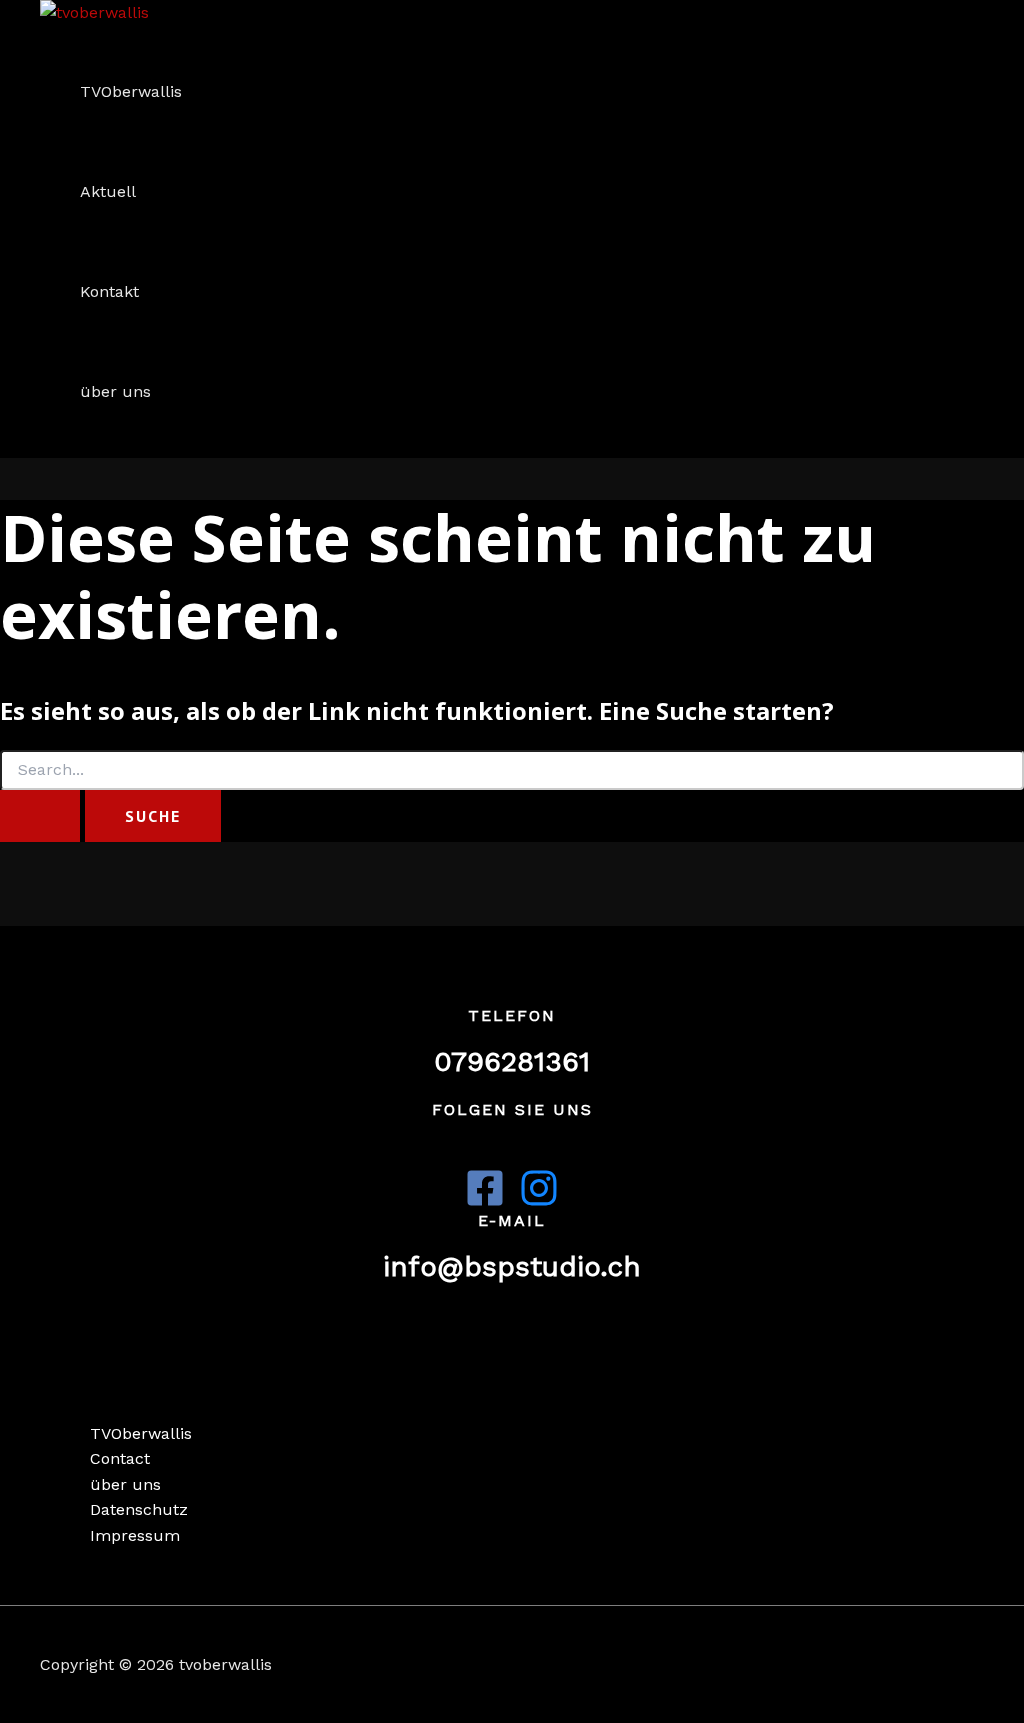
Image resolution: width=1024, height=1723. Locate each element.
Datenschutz (139, 1509)
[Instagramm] (539, 1202)
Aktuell (108, 191)
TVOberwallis (131, 91)
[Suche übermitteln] (40, 816)
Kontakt (109, 291)
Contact (120, 1458)
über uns (115, 391)
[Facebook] (485, 1202)
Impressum (135, 1535)
